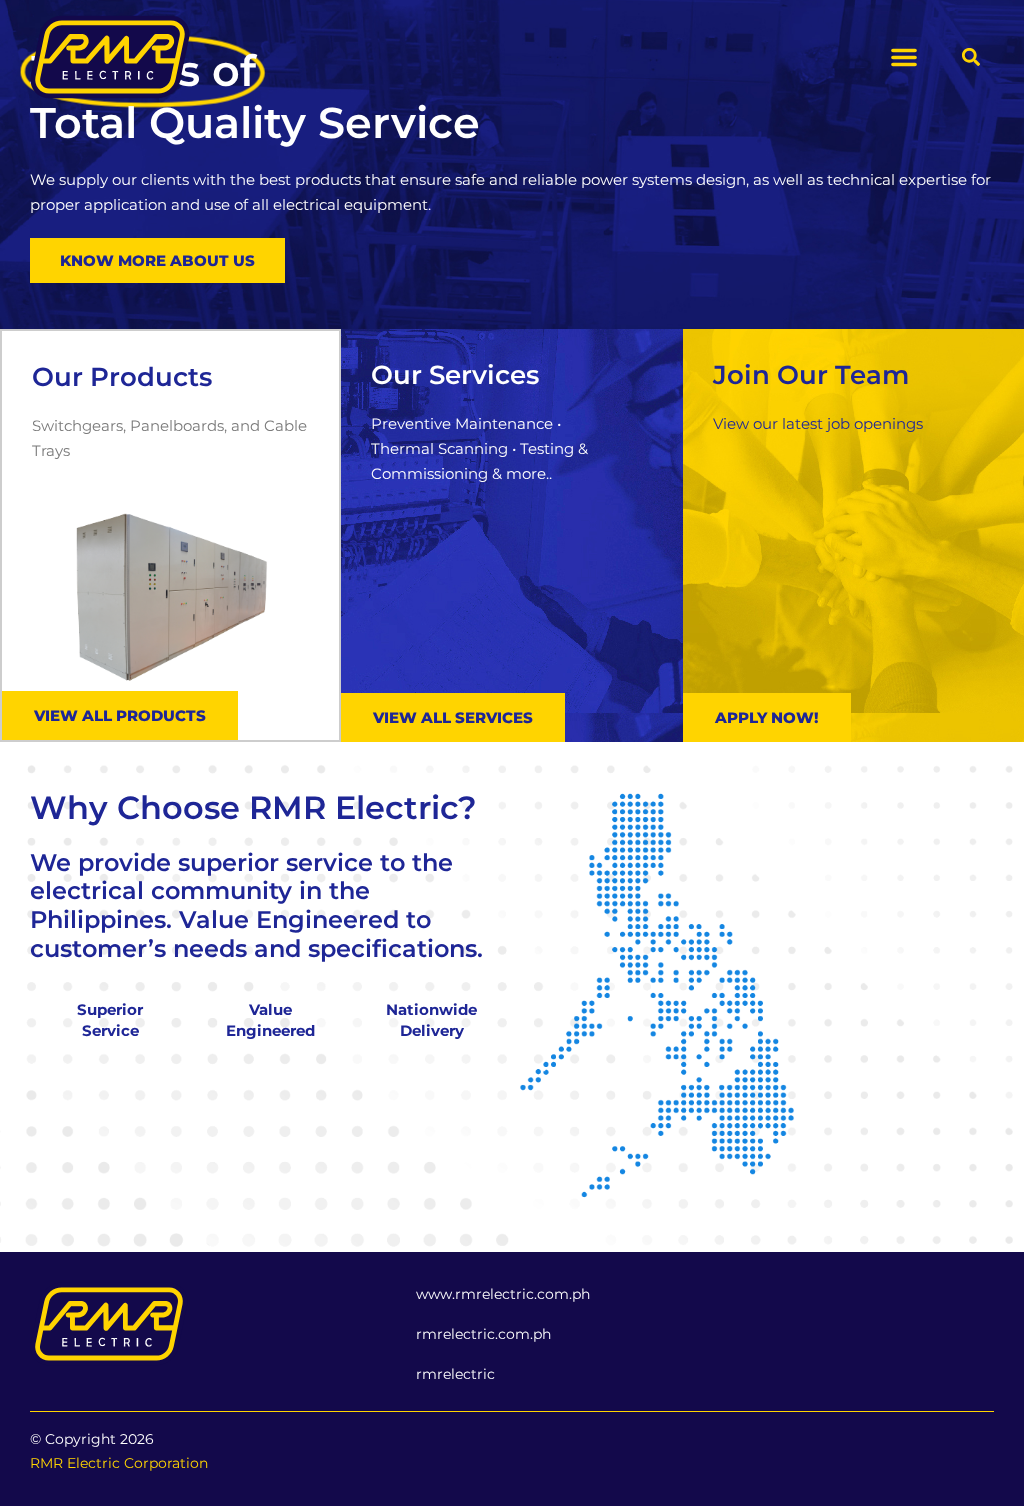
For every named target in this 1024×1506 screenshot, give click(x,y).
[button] (904, 57)
